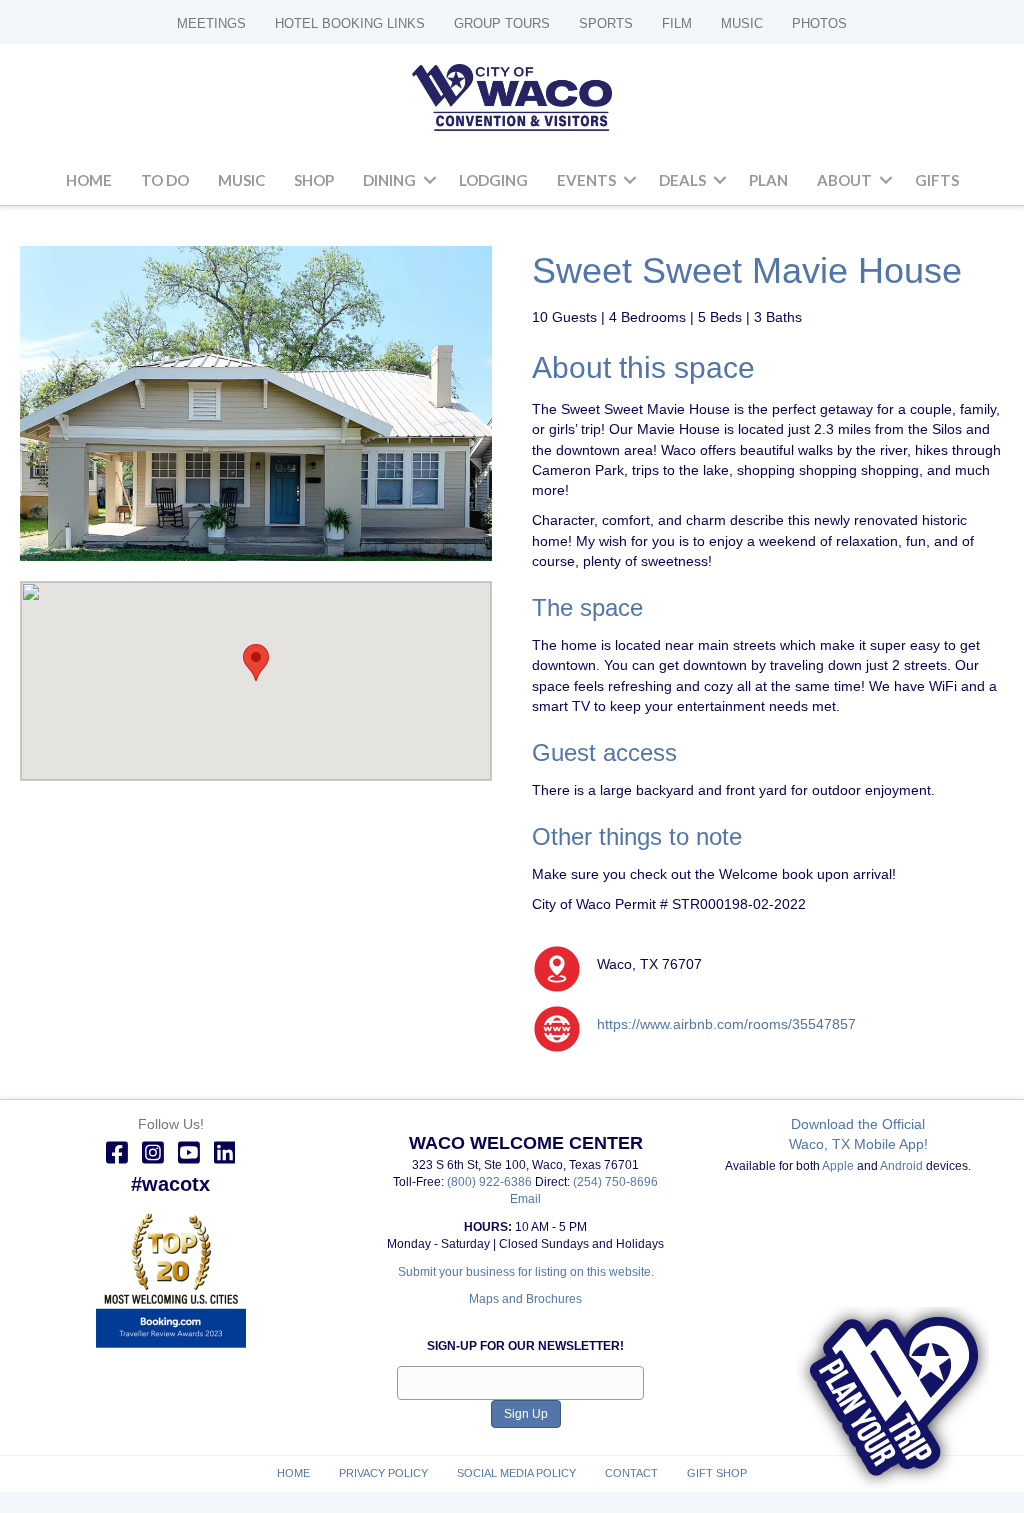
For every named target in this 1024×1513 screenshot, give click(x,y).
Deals (682, 180)
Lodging (493, 180)
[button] (430, 181)
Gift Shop (717, 1473)
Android (901, 1166)
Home (89, 180)
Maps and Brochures (525, 1299)
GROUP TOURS (502, 23)
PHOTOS (819, 23)
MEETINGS (211, 23)
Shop (314, 180)
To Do (165, 180)
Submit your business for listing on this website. (526, 1272)
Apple (838, 1166)
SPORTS (606, 23)
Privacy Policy (383, 1473)
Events (586, 180)
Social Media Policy (516, 1473)
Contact (631, 1473)
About (844, 180)
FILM (677, 23)
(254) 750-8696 (615, 1182)
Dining (389, 180)
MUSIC (742, 23)
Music (241, 180)
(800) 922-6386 (491, 1182)
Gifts (937, 180)
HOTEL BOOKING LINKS (350, 23)
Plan (768, 180)
